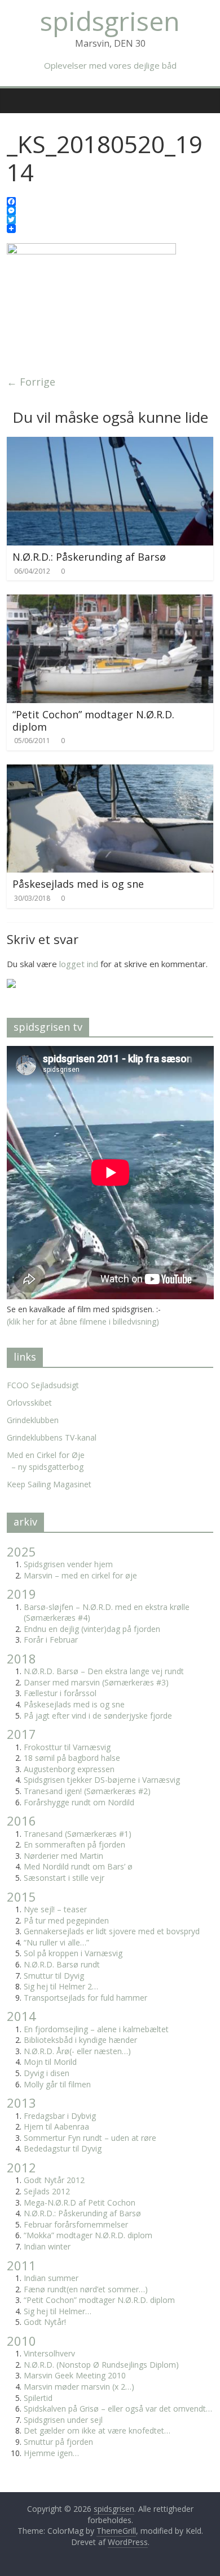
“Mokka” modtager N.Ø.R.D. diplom (88, 2235)
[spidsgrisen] (12, 92)
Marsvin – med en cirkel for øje (80, 1575)
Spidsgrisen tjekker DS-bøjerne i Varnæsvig (102, 1780)
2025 (21, 1551)
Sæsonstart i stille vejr (64, 1878)
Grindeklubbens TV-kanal (52, 1437)
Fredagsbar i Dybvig (60, 2116)
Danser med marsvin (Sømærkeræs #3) (96, 1682)
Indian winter (47, 2246)
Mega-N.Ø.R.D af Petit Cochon (80, 2202)
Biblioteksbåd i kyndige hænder (80, 2040)
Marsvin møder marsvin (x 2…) (79, 2387)
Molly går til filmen (57, 2084)
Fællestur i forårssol (60, 1693)
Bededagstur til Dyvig (63, 2148)
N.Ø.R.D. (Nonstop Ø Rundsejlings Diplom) (101, 2365)
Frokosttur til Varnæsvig (67, 1747)
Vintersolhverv (49, 2353)
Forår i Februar (51, 1640)
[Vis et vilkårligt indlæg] (206, 94)
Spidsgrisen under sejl (63, 2420)
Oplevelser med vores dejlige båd (110, 65)
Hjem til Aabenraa (56, 2126)
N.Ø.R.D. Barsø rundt (62, 1964)
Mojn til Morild (50, 2062)
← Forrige (31, 382)
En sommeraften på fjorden (74, 1844)
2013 (21, 2103)
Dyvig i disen (47, 2073)
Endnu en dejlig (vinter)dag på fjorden (92, 1629)
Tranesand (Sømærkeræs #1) (78, 1834)
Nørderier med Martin (63, 1856)
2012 (21, 2167)
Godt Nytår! (45, 2322)
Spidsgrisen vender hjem (68, 1564)
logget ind (79, 964)
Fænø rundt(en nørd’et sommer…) (86, 2289)
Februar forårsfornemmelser (76, 2224)
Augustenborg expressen (69, 1769)
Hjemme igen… (51, 2453)
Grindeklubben (33, 1420)
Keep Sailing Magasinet (49, 1484)
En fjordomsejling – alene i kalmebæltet (96, 2029)
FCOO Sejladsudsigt (43, 1385)
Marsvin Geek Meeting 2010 (75, 2375)
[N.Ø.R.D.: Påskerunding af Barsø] (110, 444)
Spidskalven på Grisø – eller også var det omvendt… (118, 2409)
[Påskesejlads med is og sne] (110, 771)
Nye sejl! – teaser (55, 1909)
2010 (21, 2341)
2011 (21, 2265)
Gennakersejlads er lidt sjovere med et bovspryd (112, 1931)
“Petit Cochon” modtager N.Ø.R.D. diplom (93, 721)
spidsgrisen (110, 21)
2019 (21, 1594)
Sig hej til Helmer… (58, 2311)
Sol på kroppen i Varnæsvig (73, 1953)
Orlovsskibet (29, 1403)
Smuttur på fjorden (58, 2442)
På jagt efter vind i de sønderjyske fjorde (98, 1716)
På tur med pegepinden (66, 1920)
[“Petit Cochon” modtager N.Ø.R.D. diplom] (110, 601)
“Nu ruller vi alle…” (56, 1942)
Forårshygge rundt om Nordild (79, 1802)
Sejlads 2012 (47, 2191)
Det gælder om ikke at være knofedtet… (97, 2430)
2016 (21, 1821)
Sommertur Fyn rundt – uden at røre (90, 2138)
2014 (21, 2016)
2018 (21, 1658)
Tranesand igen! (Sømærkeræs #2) (87, 1791)
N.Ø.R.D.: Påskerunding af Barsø (89, 557)
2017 (21, 1734)
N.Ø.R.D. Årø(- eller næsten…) (77, 2051)
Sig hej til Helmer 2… (61, 1986)
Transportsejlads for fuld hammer (85, 1998)
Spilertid (38, 2398)
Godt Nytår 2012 (54, 2180)
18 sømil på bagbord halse (72, 1758)
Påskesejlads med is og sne (78, 884)
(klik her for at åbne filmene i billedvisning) (83, 1321)
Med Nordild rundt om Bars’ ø (78, 1866)
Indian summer (51, 2278)
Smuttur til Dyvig (54, 1976)
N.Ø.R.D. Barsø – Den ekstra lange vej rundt (104, 1671)
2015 (21, 1897)
